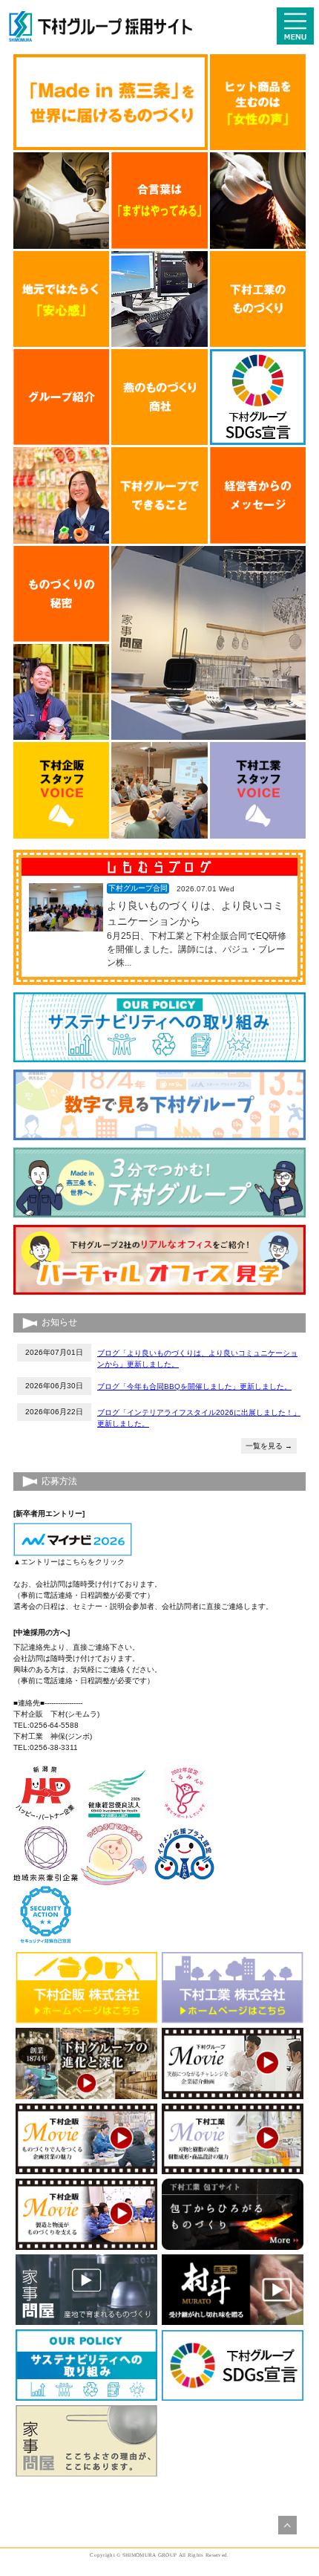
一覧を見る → (269, 1446)
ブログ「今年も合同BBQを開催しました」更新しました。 (194, 1386)
